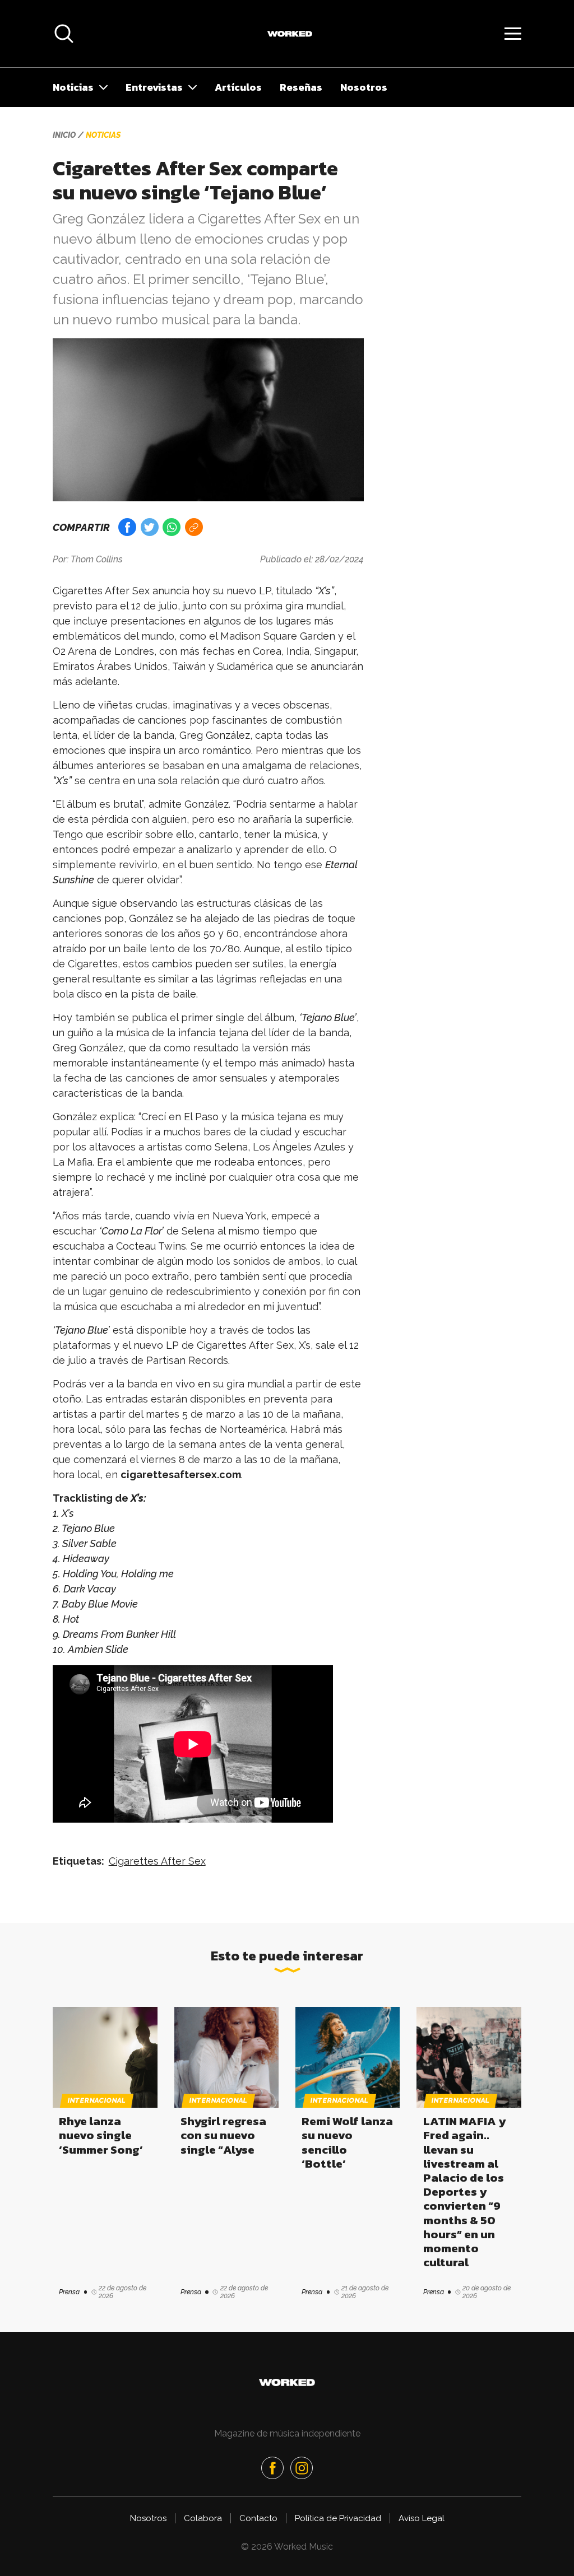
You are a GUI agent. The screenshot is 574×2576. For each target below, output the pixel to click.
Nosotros (364, 87)
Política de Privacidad (338, 2518)
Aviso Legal (422, 2518)
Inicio (64, 135)
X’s (137, 1498)
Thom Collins (97, 559)
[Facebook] (272, 2468)
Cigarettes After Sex (157, 1861)
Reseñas (301, 87)
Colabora (203, 2518)
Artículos (238, 87)
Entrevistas (154, 87)
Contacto (258, 2518)
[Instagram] (302, 2468)
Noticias (73, 87)
